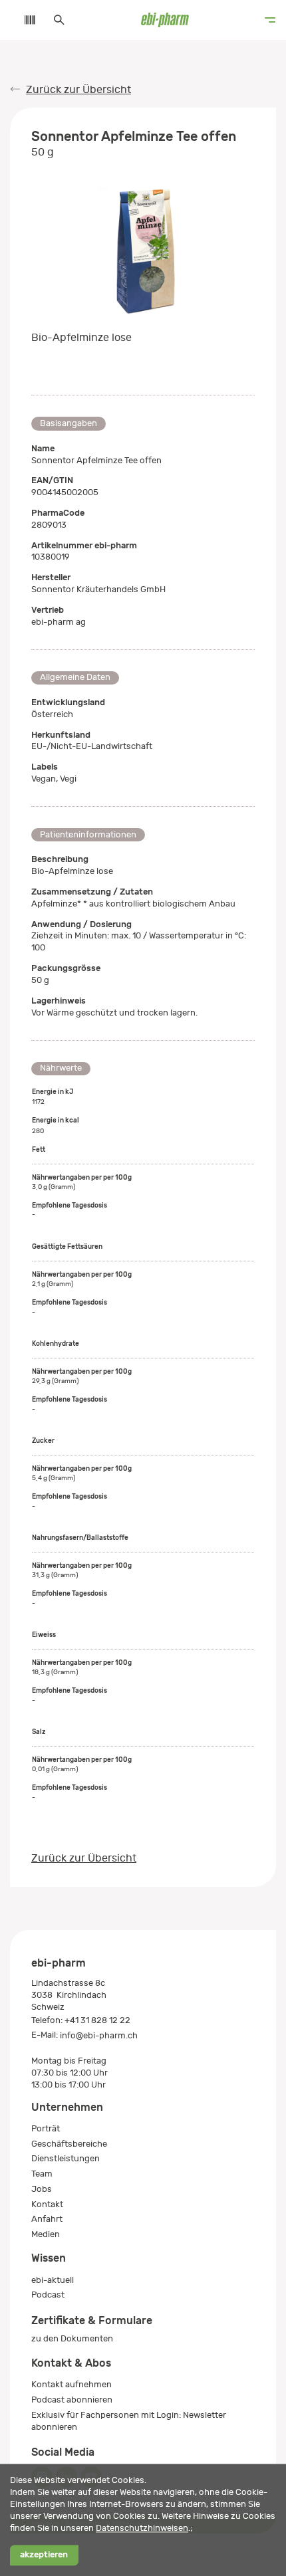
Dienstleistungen (66, 2158)
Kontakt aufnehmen (71, 2384)
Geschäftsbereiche (69, 2144)
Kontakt (47, 2204)
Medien (46, 2234)
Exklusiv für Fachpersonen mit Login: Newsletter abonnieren (129, 2421)
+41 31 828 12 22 (97, 2020)
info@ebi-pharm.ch (99, 2035)
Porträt (46, 2128)
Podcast (48, 2295)
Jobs (42, 2189)
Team (42, 2174)
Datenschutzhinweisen (142, 2528)
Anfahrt (47, 2219)
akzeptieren (44, 2555)
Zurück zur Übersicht (78, 90)
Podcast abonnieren (72, 2400)
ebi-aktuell (53, 2280)
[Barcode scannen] (23, 20)
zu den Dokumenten (72, 2338)
